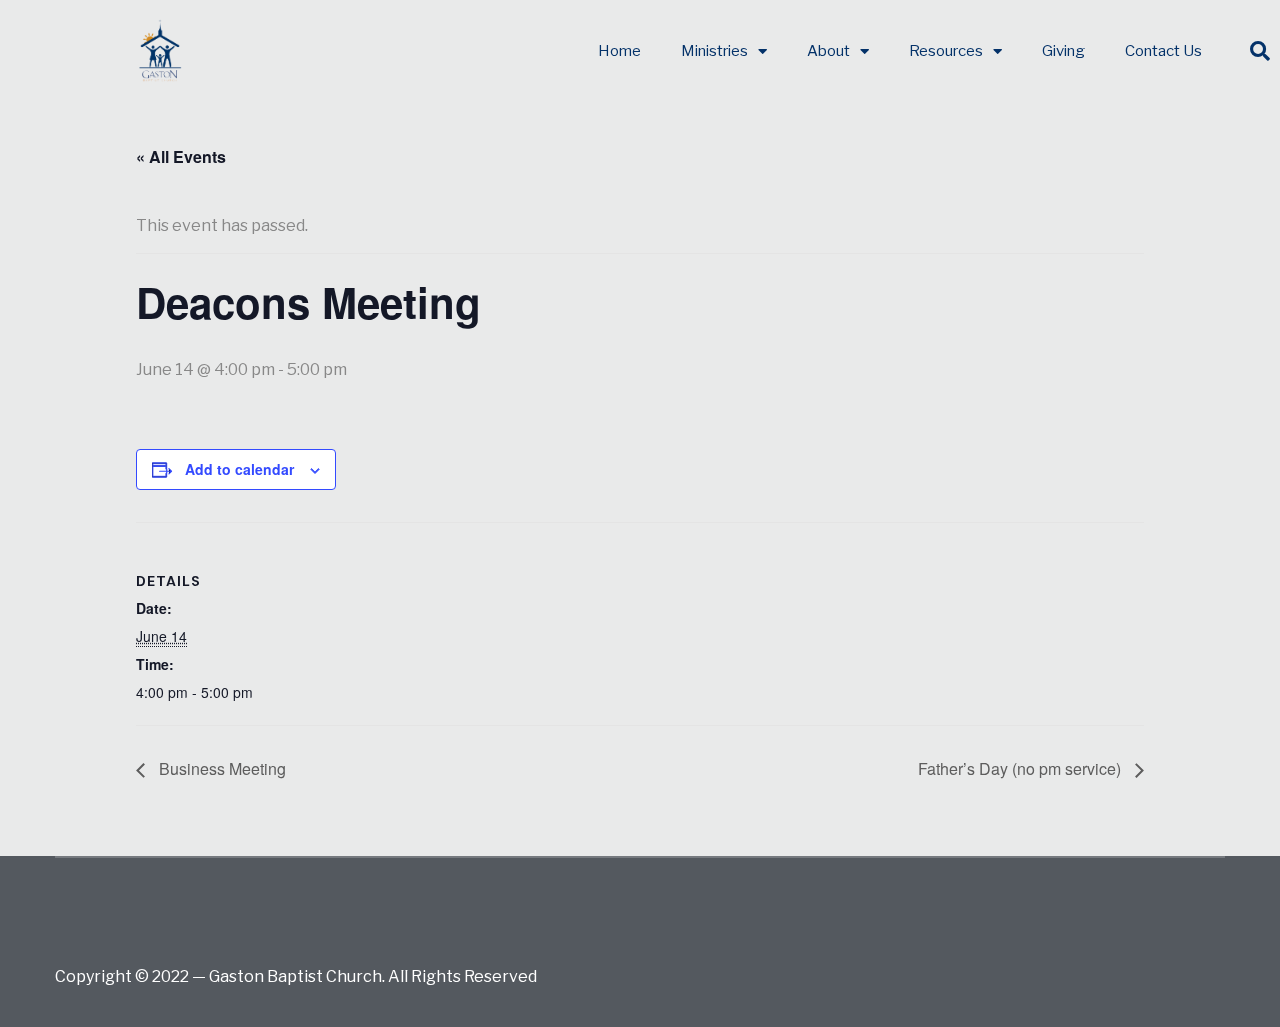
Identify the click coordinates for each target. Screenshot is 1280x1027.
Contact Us (1163, 51)
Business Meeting (220, 768)
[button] (1260, 51)
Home (619, 51)
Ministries (714, 51)
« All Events (181, 156)
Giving (1063, 51)
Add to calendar (239, 469)
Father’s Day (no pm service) (1021, 768)
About (828, 51)
